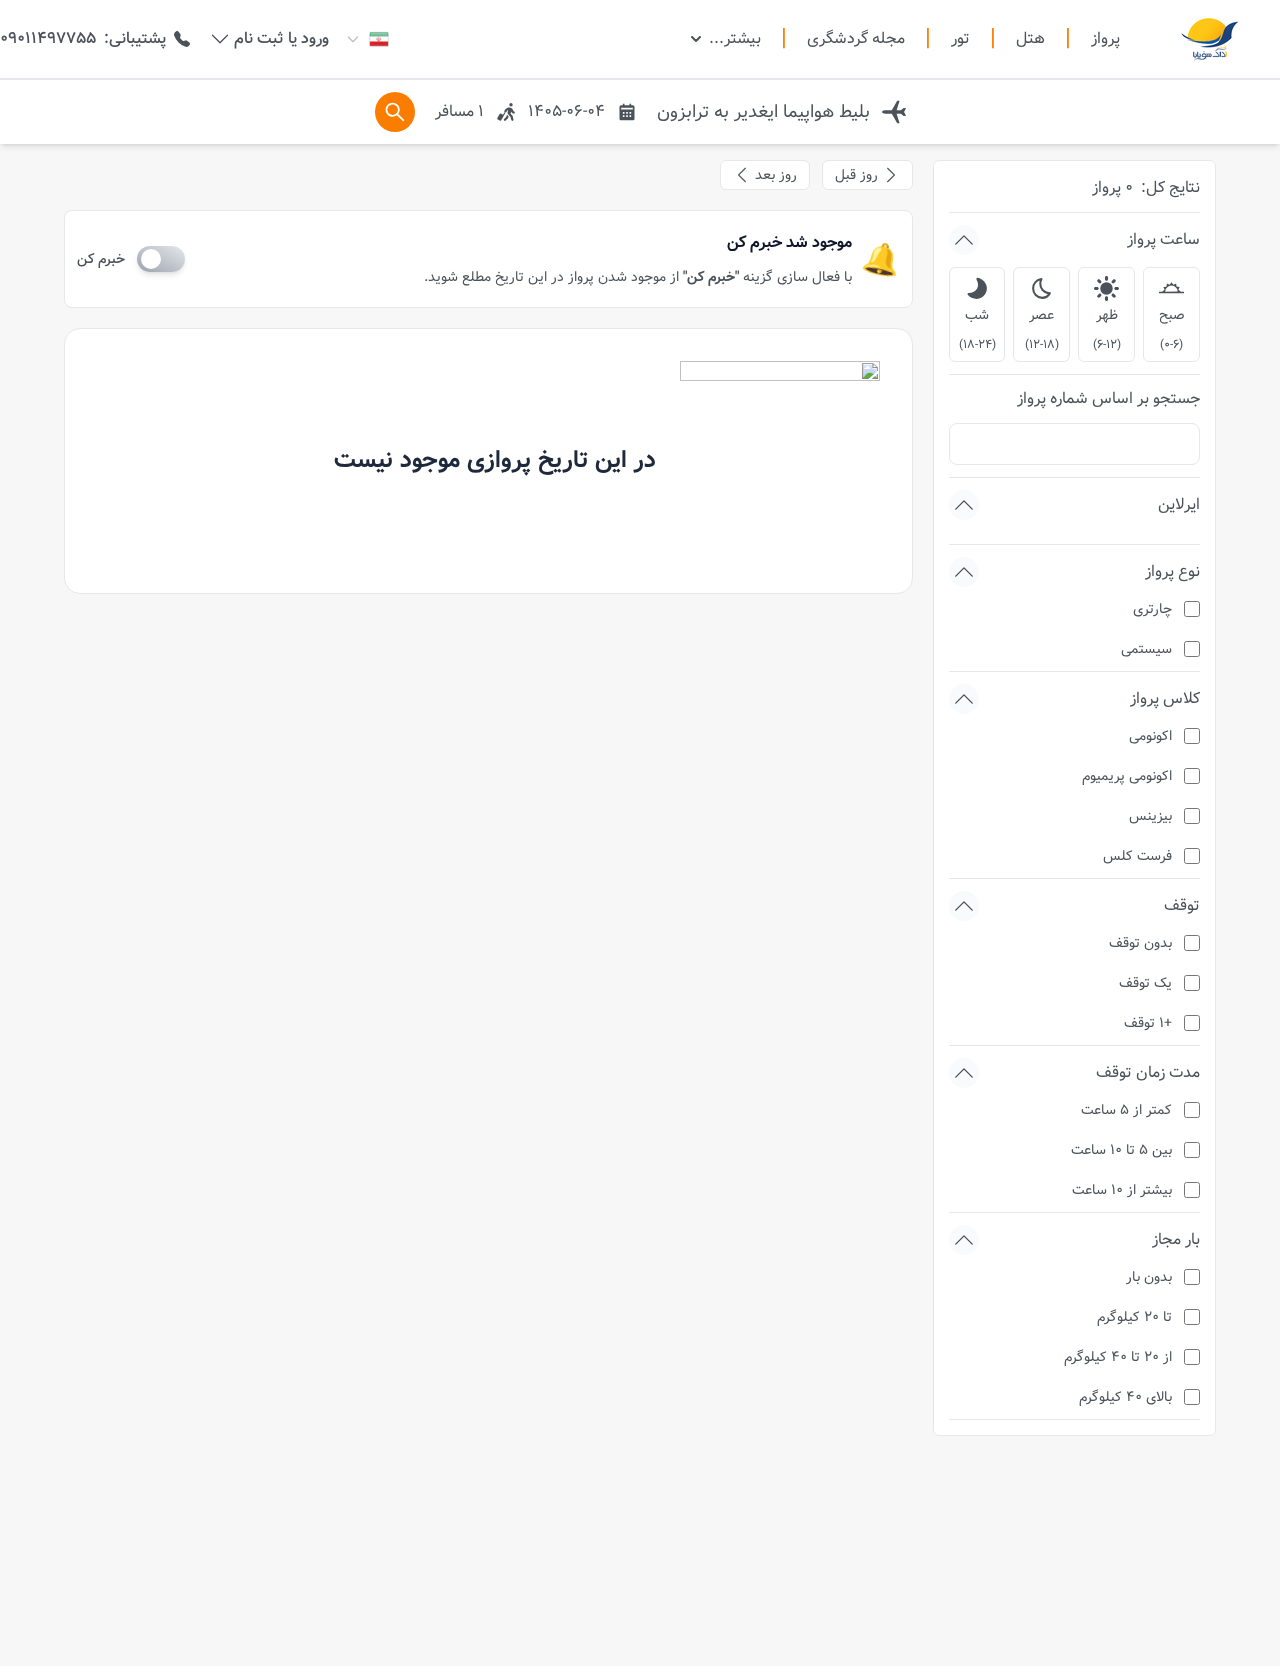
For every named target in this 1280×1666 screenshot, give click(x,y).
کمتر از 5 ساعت (1126, 1110)
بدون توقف (1140, 943)
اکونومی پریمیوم (1127, 776)
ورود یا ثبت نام (281, 39)
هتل (1030, 39)
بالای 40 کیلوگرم (1125, 1397)
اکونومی (1150, 736)
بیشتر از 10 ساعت (1122, 1190)
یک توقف (1145, 983)
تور (960, 39)
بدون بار (1149, 1277)
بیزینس (1150, 816)
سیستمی (1146, 649)
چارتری (1152, 609)
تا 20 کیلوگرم (1134, 1317)
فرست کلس (1137, 856)
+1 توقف (1148, 1023)
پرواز (1105, 38)
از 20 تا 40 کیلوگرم (1118, 1357)
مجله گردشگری (856, 39)
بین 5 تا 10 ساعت (1121, 1150)
